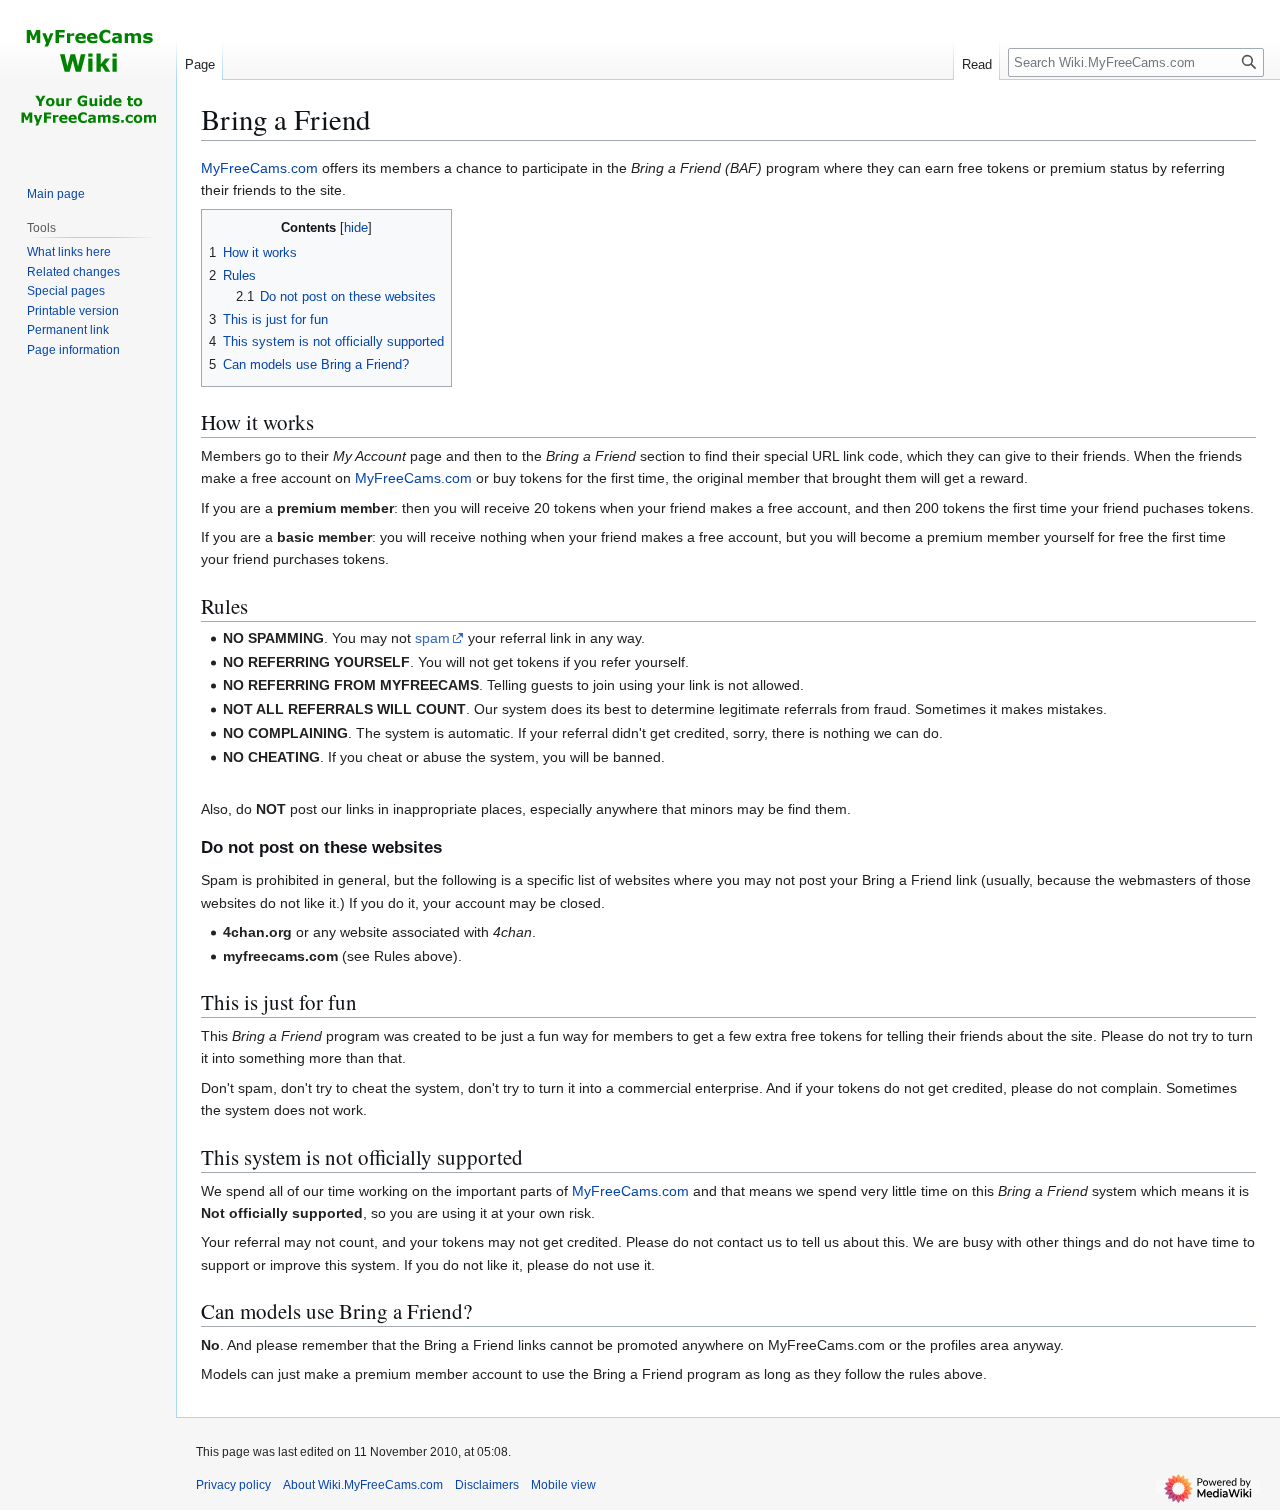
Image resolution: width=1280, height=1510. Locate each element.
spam (432, 638)
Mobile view (563, 1485)
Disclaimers (487, 1485)
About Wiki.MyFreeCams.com (363, 1485)
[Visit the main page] (88, 80)
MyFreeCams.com (259, 168)
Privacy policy (233, 1485)
